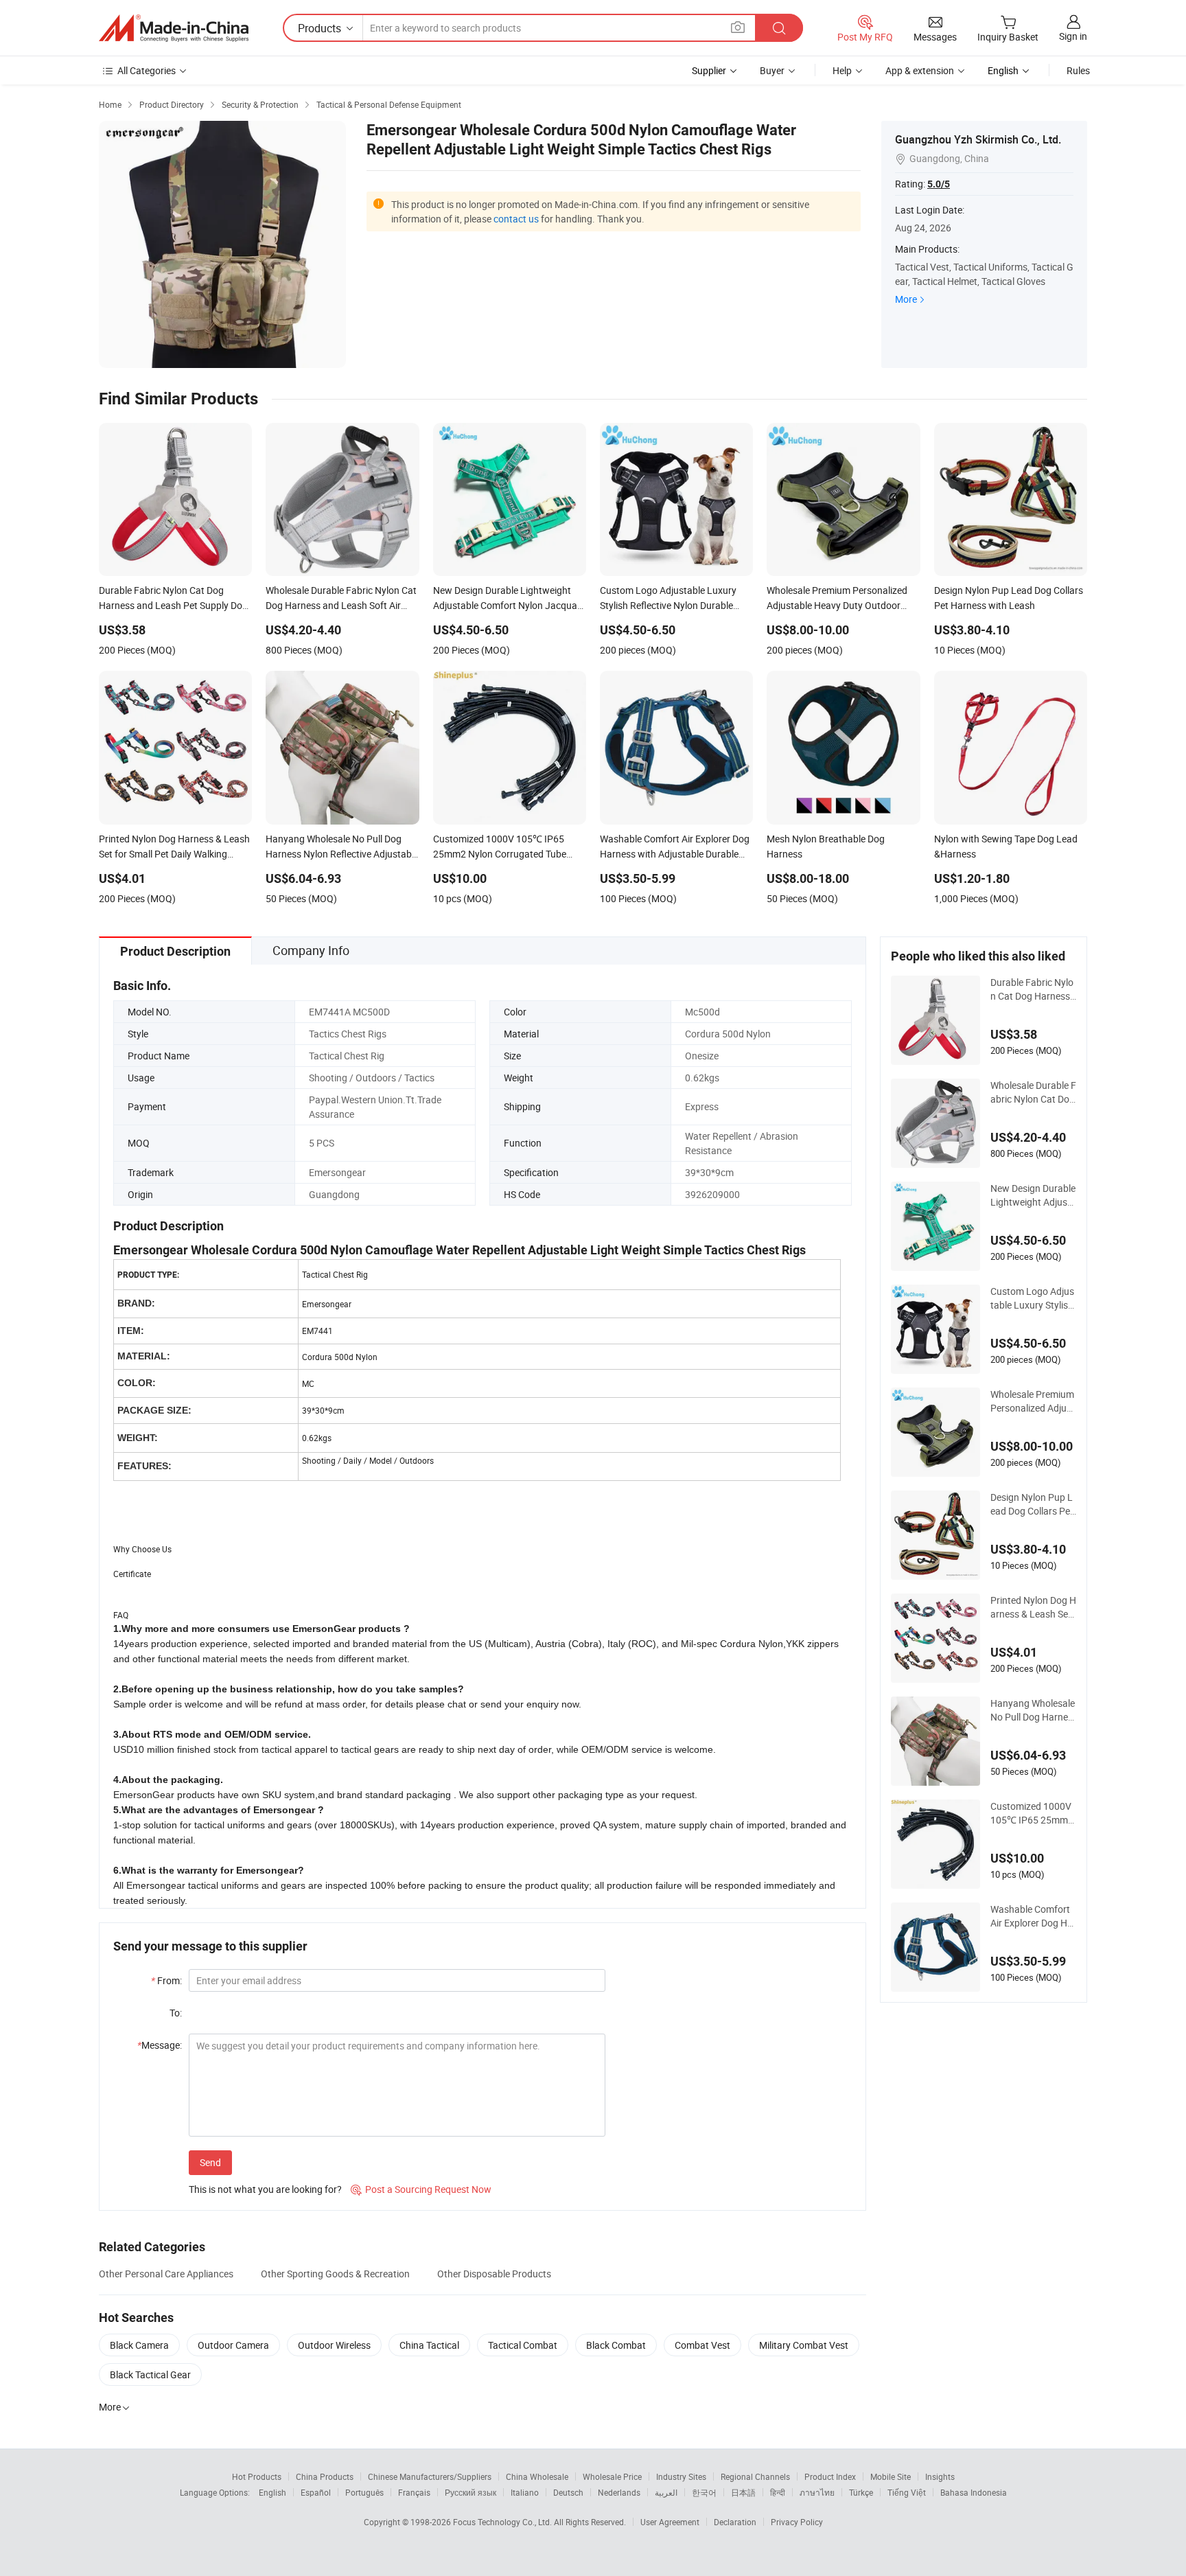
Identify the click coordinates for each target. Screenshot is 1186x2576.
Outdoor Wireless (334, 2345)
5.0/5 (939, 184)
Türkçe (861, 2492)
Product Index (830, 2476)
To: (176, 2013)
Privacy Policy (797, 2522)
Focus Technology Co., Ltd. (503, 2522)
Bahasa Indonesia (974, 2492)
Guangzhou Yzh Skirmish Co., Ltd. (978, 139)
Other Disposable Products (494, 2274)
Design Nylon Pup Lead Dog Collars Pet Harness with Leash (1033, 1504)
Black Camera (139, 2345)
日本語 (743, 2492)
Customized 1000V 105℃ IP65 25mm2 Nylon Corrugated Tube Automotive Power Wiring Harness (1032, 1813)
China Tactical (429, 2345)
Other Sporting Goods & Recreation (335, 2274)
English (272, 2492)
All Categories (147, 70)
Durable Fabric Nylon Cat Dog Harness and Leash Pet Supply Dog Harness (1033, 989)
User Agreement (670, 2522)
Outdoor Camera (233, 2345)
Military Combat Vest (804, 2345)
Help (842, 70)
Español (316, 2492)
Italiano (525, 2492)
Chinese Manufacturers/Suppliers (430, 2476)
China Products (325, 2476)
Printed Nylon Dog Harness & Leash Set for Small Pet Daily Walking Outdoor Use (1033, 1607)
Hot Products (257, 2476)
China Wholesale (537, 2476)
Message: (160, 2045)
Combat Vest (702, 2345)
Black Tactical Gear (150, 2374)
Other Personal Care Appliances (166, 2274)
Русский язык (470, 2492)
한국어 (704, 2492)
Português (364, 2492)
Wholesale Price (612, 2476)
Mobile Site (891, 2476)
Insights (940, 2476)
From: (166, 1980)
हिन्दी (778, 2492)
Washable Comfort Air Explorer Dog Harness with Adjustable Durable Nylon (1033, 1916)
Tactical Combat (523, 2345)
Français (414, 2492)
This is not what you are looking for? (265, 2189)
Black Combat (616, 2345)
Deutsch (568, 2492)
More (906, 299)
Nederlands (619, 2492)
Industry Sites (681, 2476)
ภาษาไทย (817, 2492)
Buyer (772, 70)
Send (210, 2162)
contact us (516, 219)
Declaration (735, 2522)
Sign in (1073, 36)
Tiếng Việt (907, 2492)
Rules (1078, 70)
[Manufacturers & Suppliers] (174, 28)
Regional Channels (755, 2476)
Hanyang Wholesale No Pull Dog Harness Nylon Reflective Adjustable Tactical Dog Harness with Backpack (1033, 1710)
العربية (666, 2492)
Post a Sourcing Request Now (421, 2189)
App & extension (920, 70)
